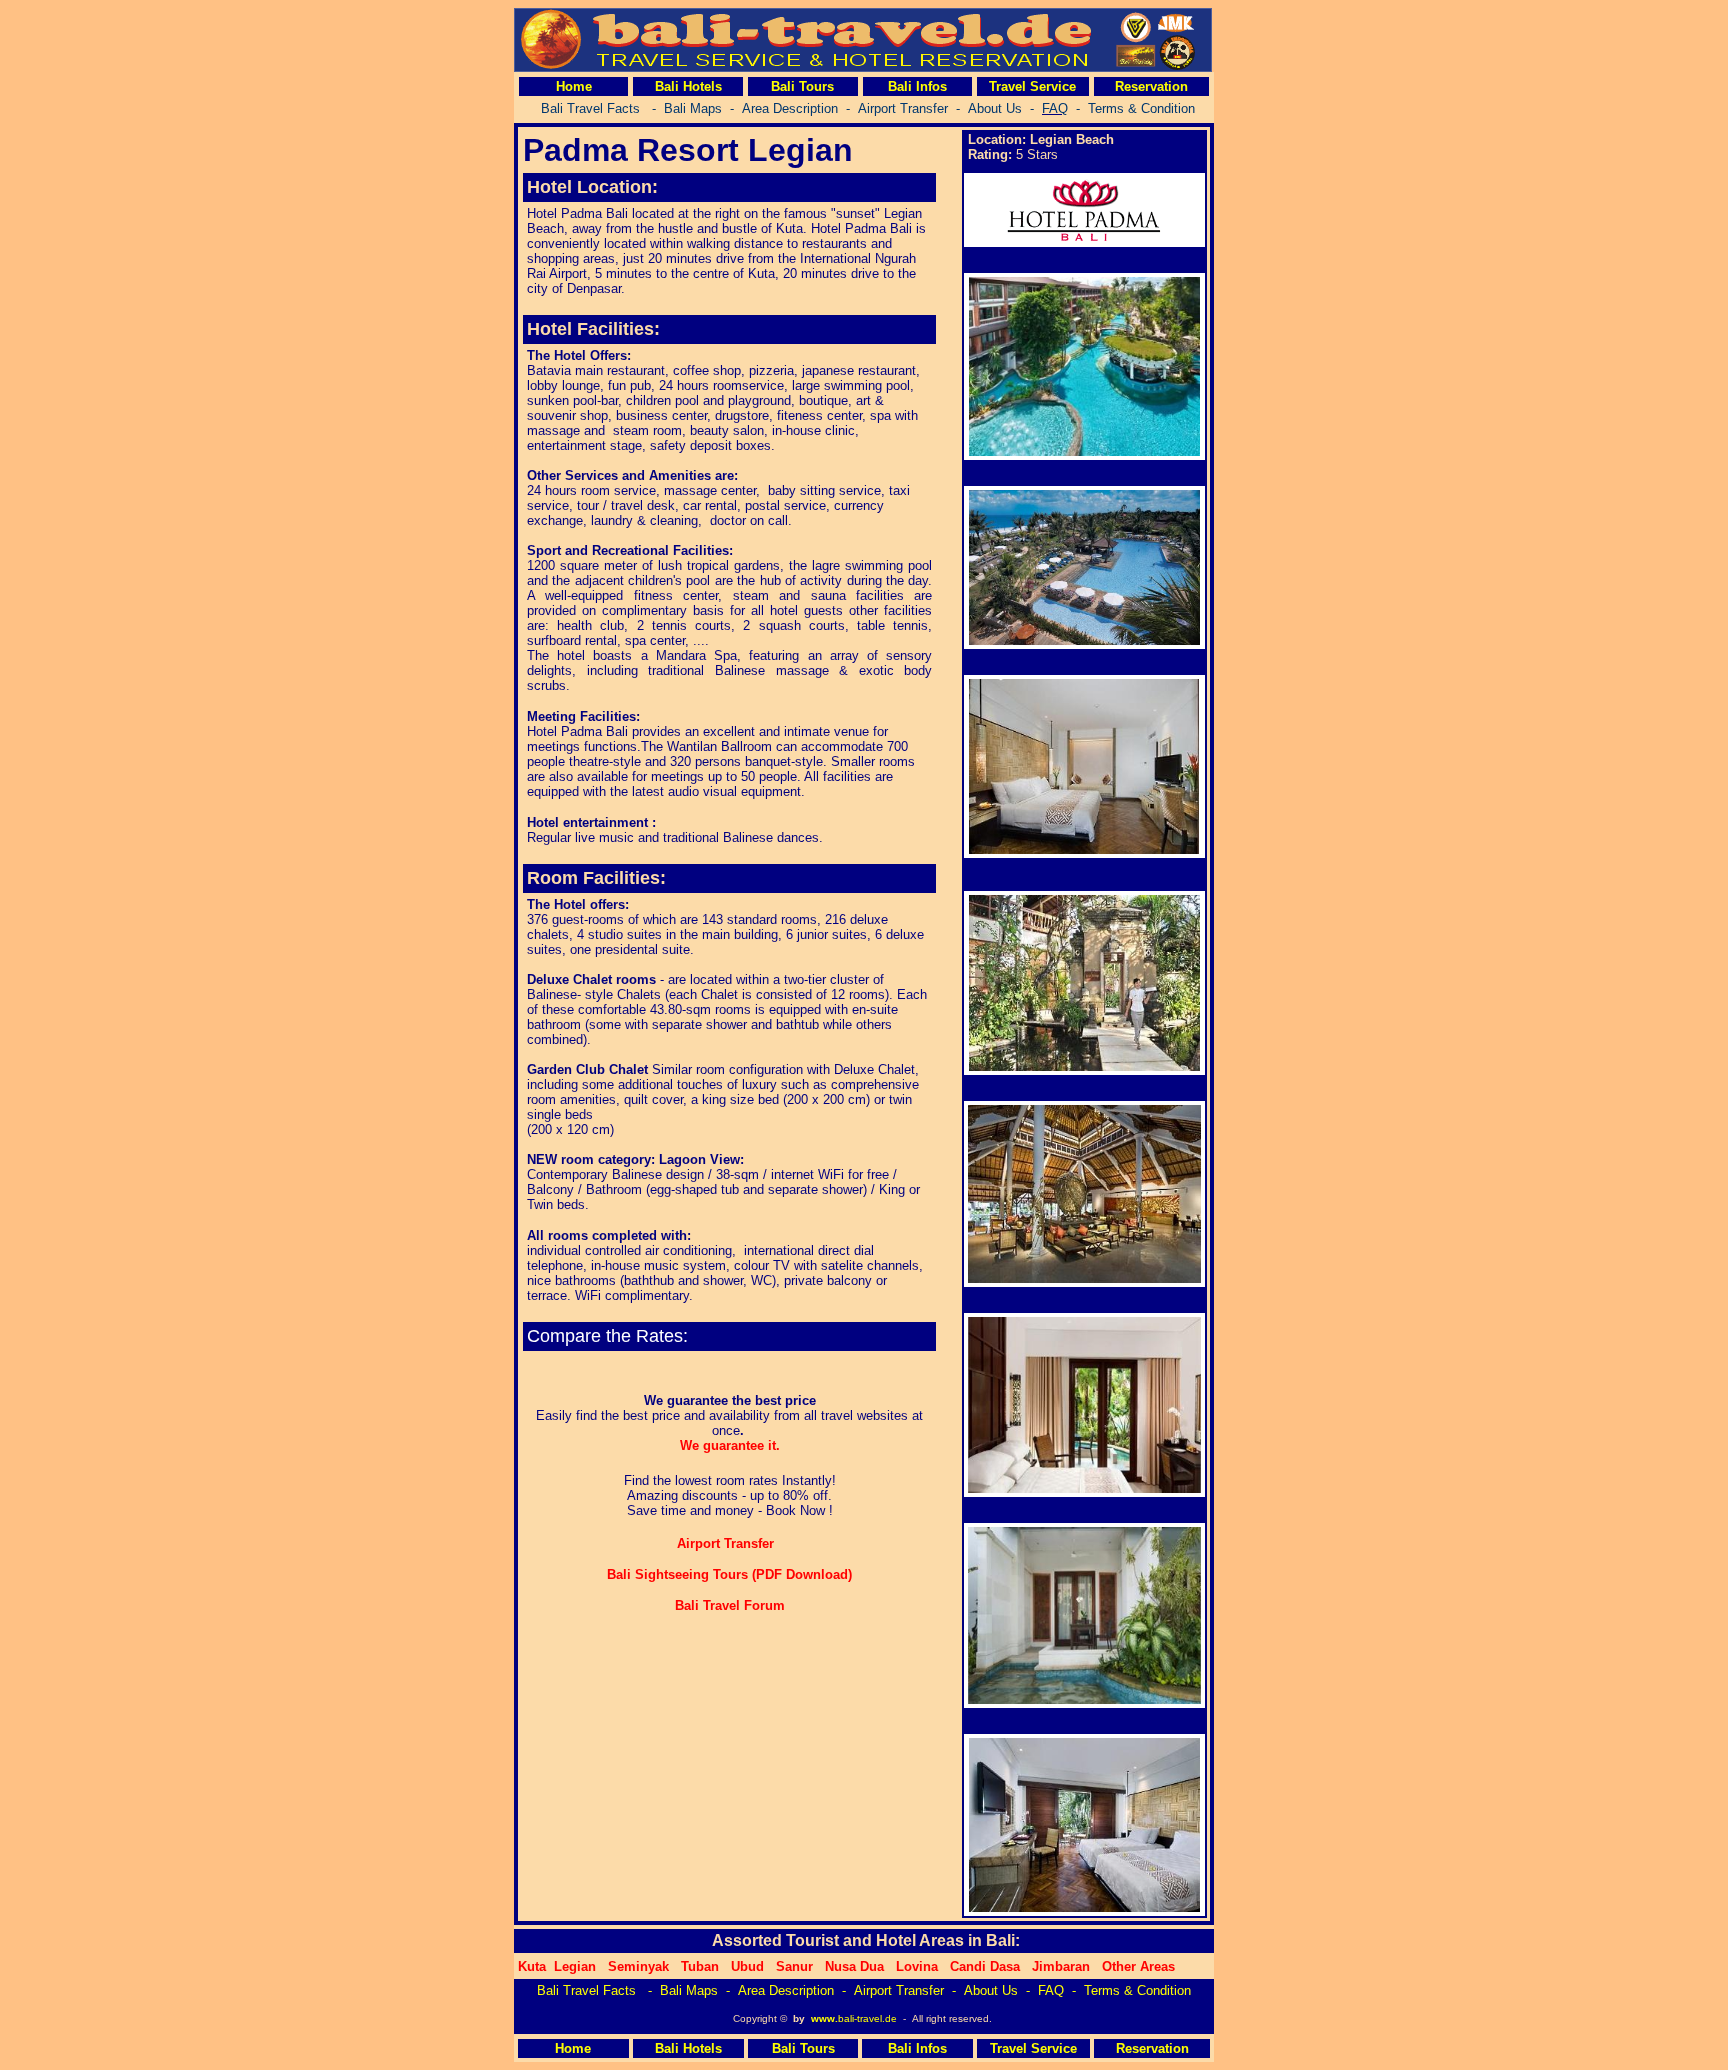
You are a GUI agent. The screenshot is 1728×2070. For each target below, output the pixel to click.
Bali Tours (802, 86)
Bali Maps (689, 1990)
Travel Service (1032, 86)
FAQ (1051, 1990)
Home (574, 86)
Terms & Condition (1137, 1990)
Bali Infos (917, 86)
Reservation (1151, 86)
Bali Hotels (688, 86)
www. (824, 2018)
